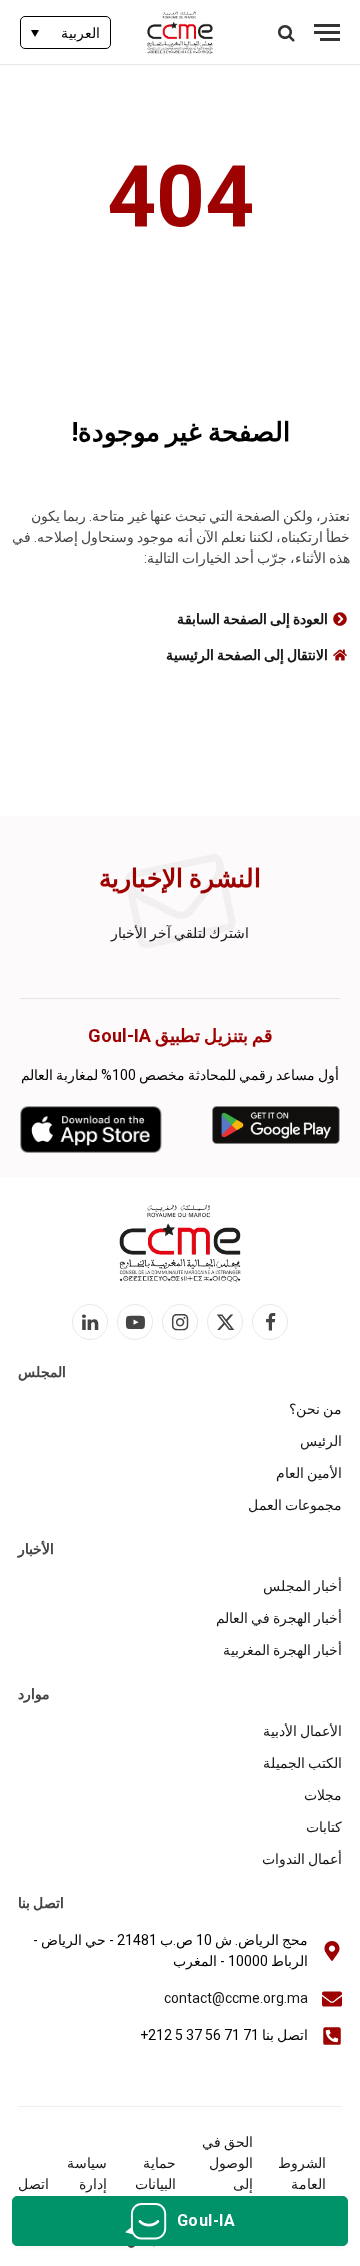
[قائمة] (327, 32)
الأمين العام (309, 1473)
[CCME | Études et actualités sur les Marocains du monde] (180, 32)
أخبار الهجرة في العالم (279, 1618)
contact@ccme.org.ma (236, 1998)
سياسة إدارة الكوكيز (86, 2184)
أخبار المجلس (302, 1586)
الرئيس (321, 1441)
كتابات (324, 1827)
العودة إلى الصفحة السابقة (252, 619)
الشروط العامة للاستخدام (297, 2184)
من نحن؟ (315, 1409)
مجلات (323, 1795)
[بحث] (288, 32)
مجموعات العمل (295, 1505)
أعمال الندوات (302, 1859)
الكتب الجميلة (302, 1763)
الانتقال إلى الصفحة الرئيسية (247, 655)
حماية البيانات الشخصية (149, 2184)
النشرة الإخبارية (180, 878)
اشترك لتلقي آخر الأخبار (180, 933)
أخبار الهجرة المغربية (282, 1650)
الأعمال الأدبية (302, 1731)
